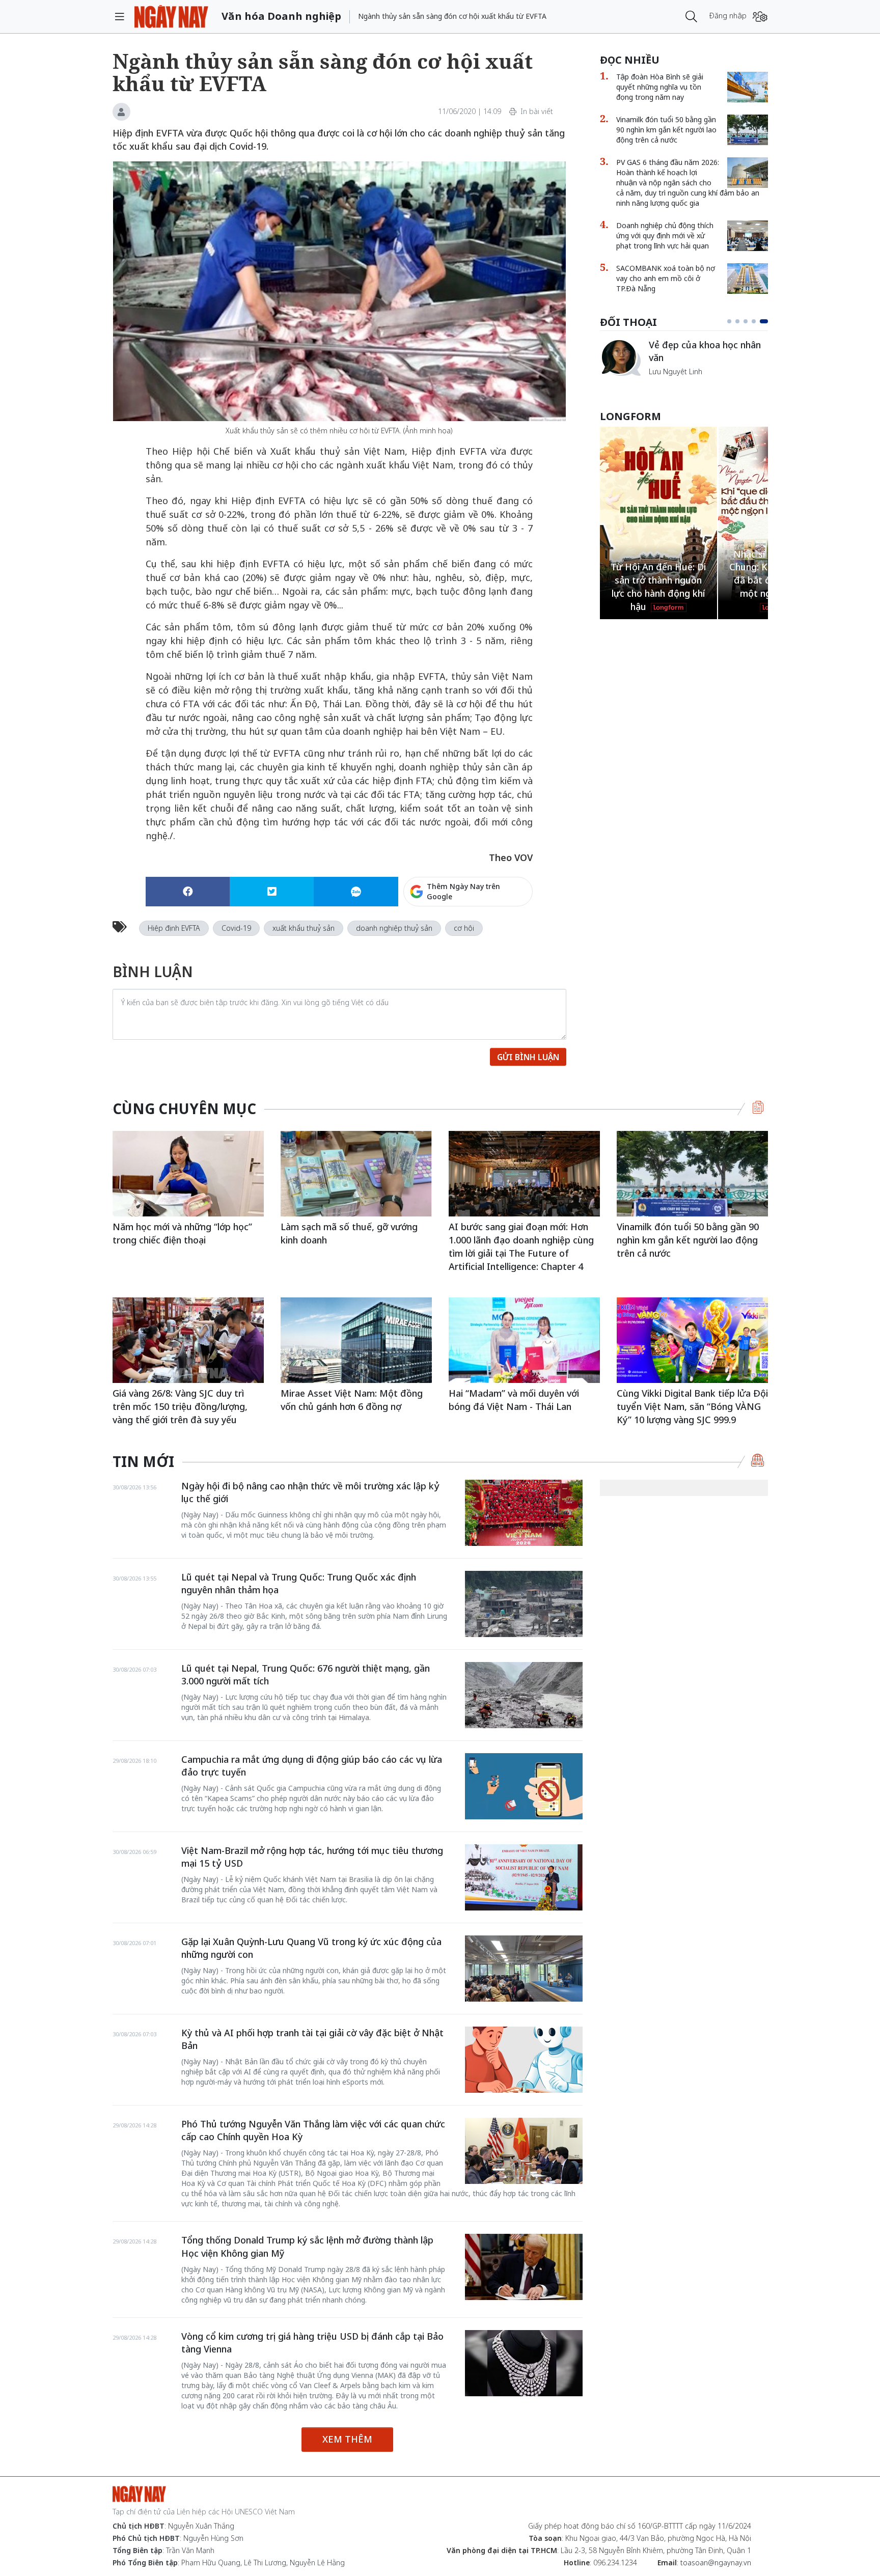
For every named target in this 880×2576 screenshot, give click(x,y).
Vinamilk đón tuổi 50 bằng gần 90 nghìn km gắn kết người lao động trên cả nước (666, 130)
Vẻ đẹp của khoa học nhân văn (705, 351)
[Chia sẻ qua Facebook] (188, 892)
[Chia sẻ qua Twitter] (272, 892)
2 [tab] (737, 321)
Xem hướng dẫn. (505, 935)
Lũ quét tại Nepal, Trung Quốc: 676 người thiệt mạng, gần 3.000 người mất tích (306, 1675)
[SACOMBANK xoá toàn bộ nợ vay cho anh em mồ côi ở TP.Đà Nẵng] (748, 279)
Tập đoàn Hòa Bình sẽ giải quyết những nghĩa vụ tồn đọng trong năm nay (660, 87)
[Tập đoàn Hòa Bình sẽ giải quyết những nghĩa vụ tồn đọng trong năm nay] (748, 87)
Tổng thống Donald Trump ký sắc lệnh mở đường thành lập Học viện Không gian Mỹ (307, 2247)
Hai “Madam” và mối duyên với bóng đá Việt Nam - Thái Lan (514, 1400)
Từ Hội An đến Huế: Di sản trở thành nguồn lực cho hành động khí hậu (658, 586)
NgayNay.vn (171, 17)
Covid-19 (236, 928)
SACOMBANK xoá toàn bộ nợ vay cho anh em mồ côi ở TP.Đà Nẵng (666, 278)
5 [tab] (764, 321)
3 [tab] (746, 321)
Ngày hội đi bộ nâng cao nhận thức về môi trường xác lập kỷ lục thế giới (310, 1492)
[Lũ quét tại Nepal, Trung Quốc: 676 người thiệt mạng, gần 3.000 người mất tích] (524, 1695)
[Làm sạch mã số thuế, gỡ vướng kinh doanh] (356, 1173)
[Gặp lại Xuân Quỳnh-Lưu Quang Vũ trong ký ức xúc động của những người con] (524, 1969)
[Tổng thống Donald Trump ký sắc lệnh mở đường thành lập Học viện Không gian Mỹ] (524, 2267)
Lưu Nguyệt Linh (676, 371)
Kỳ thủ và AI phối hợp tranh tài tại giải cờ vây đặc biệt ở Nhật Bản (312, 2039)
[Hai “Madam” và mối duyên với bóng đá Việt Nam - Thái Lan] (524, 1340)
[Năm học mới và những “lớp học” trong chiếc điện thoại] (188, 1173)
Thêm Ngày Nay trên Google (463, 891)
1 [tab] (729, 321)
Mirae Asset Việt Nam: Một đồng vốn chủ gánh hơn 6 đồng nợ (352, 1400)
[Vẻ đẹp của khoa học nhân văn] (620, 357)
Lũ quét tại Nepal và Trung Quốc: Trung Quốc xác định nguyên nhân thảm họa (299, 1584)
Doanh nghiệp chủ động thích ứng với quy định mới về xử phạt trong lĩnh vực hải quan (665, 236)
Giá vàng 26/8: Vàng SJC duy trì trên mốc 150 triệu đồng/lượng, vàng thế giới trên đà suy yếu (180, 1406)
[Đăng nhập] (760, 17)
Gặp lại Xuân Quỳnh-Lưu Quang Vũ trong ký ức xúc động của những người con (311, 1948)
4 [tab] (754, 321)
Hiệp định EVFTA (174, 928)
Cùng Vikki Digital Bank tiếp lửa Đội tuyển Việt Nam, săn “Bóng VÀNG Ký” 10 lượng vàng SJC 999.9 (692, 1406)
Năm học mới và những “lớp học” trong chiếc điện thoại (182, 1233)
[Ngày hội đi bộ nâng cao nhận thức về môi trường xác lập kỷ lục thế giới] (524, 1513)
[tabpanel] (684, 357)
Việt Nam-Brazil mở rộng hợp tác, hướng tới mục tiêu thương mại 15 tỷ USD (312, 1857)
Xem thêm (347, 2439)
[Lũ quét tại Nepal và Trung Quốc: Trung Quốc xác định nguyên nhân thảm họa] (524, 1604)
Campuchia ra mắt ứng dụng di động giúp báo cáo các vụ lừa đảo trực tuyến (312, 1766)
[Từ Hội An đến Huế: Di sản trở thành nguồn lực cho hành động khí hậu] (658, 517)
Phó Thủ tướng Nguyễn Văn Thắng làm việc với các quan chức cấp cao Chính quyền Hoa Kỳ (313, 2130)
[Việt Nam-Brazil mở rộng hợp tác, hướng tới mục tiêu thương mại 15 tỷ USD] (524, 1877)
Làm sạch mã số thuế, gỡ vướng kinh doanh (349, 1233)
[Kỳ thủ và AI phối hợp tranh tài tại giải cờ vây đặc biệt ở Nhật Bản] (524, 2060)
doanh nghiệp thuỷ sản (394, 928)
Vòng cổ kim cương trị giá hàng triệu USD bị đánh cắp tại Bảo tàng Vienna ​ (312, 2343)
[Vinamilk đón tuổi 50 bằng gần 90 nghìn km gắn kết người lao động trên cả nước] (748, 130)
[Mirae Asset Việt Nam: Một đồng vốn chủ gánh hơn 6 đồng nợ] (356, 1340)
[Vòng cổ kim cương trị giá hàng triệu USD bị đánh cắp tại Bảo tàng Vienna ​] (524, 2363)
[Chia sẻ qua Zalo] (356, 892)
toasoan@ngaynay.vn (716, 2563)
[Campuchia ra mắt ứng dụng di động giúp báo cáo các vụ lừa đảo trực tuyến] (524, 1786)
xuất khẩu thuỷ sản (304, 928)
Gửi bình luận (528, 1057)
